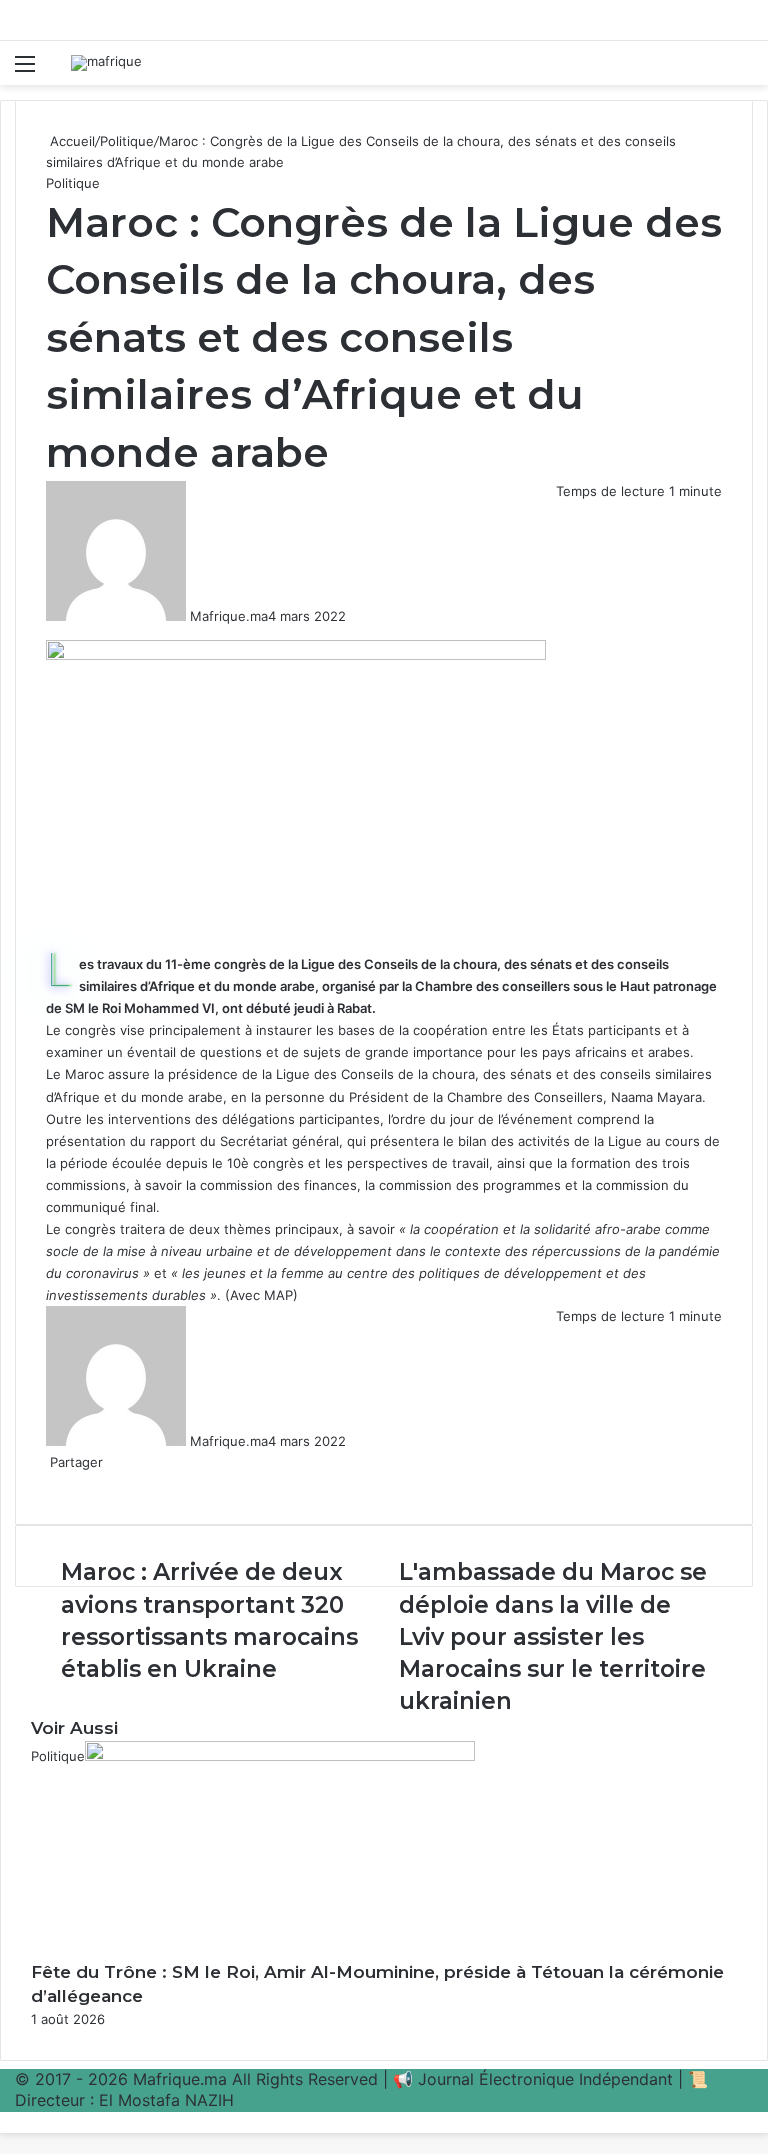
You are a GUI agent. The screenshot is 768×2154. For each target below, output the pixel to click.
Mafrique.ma (229, 616)
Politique (127, 141)
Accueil (70, 141)
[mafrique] (106, 63)
